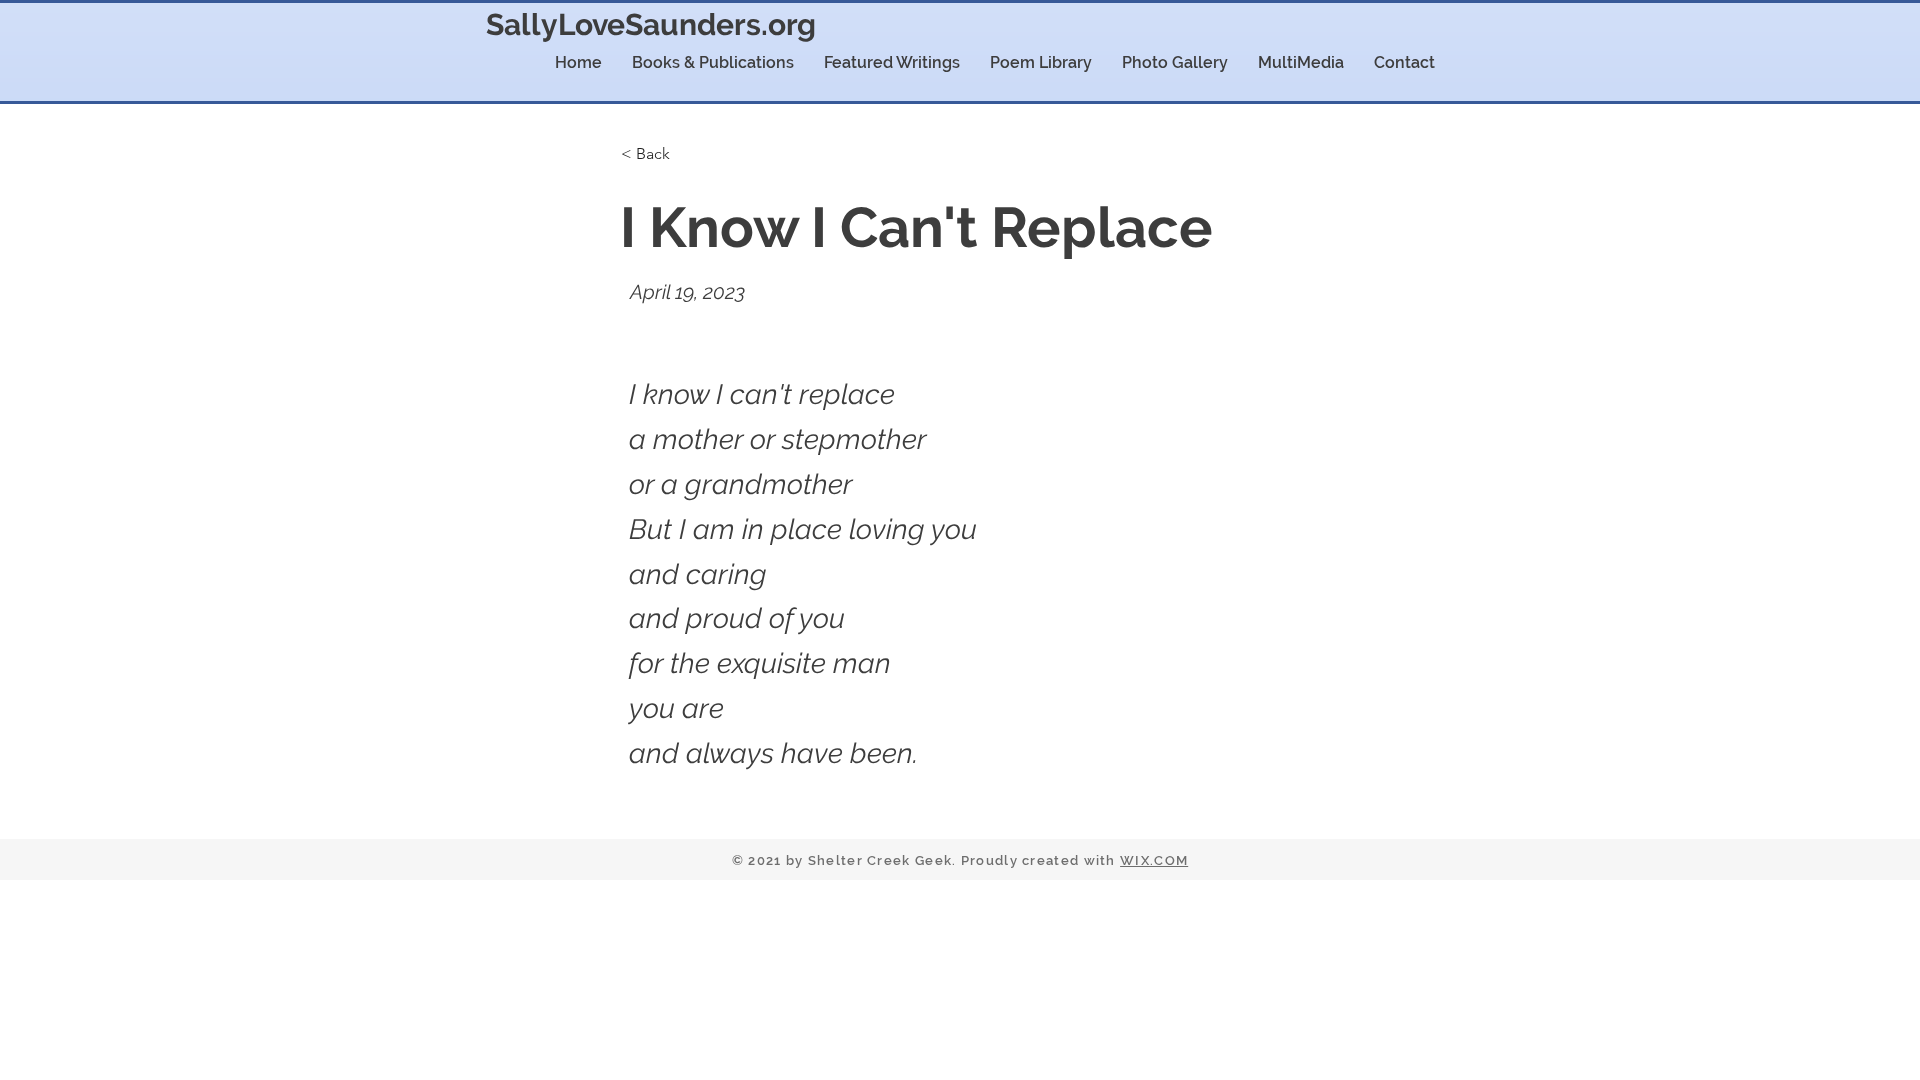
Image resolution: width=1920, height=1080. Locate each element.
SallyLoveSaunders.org (651, 24)
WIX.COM (1154, 860)
